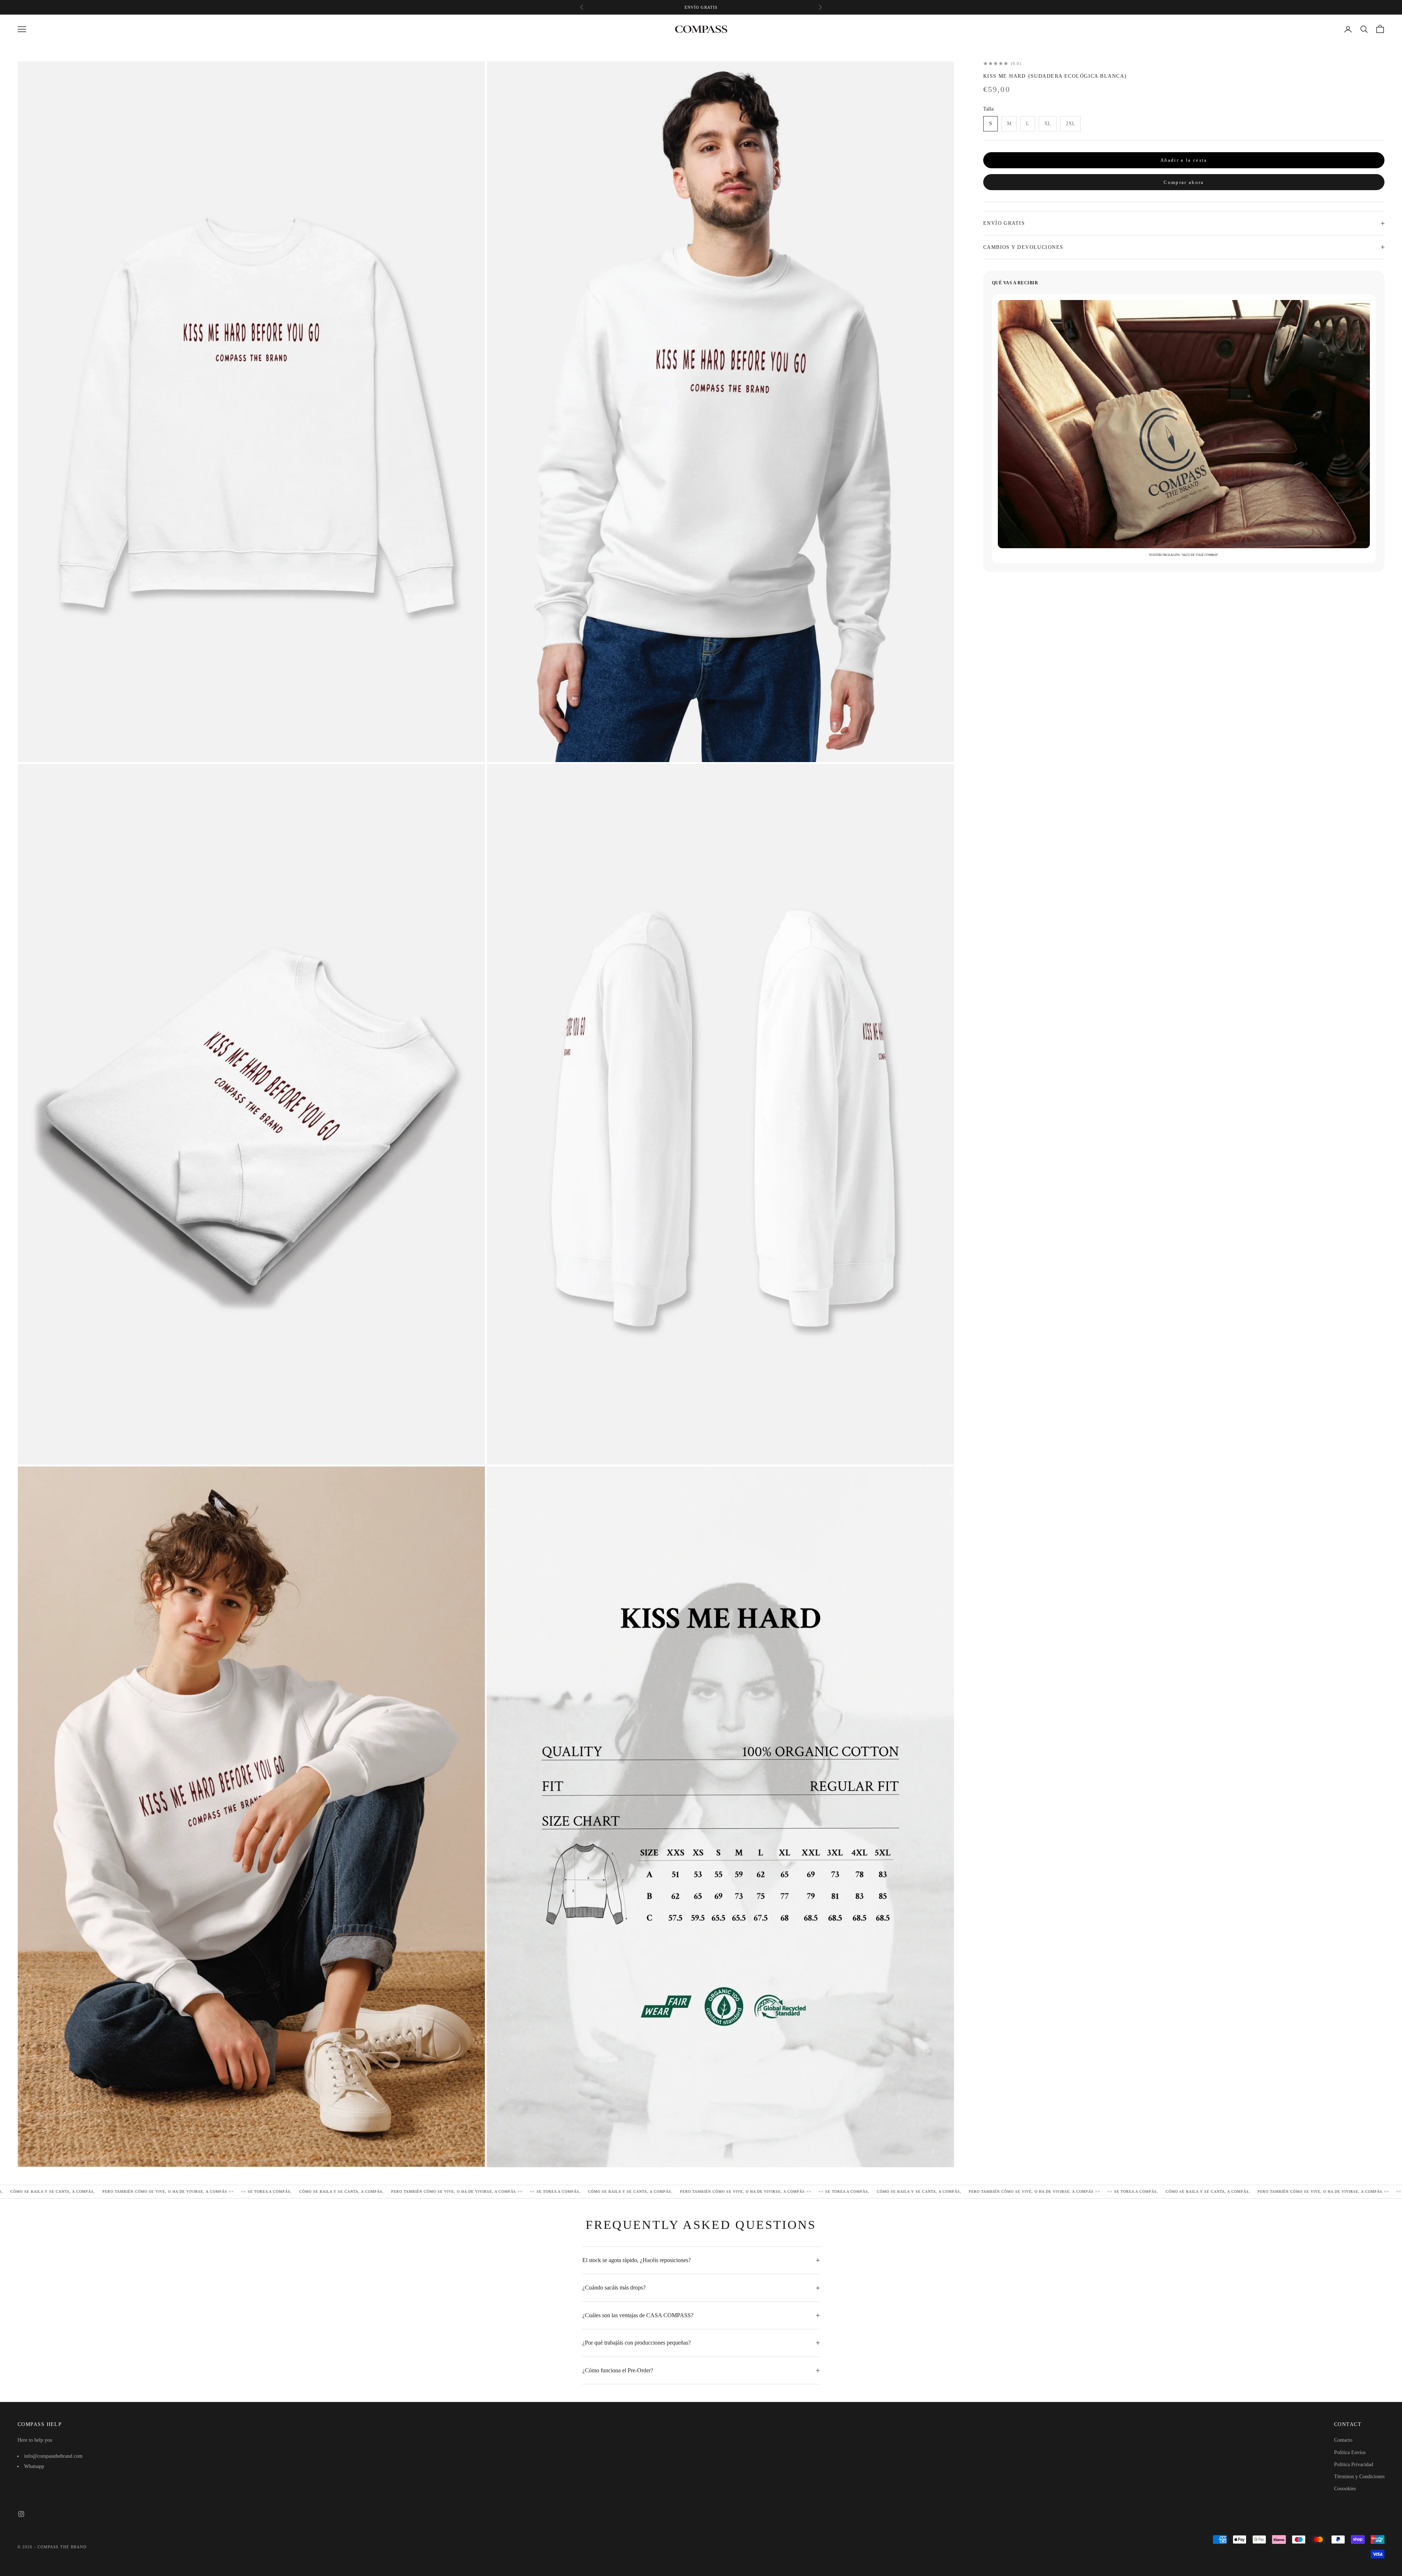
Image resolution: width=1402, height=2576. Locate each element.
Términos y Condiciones (1359, 2477)
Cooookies (1345, 2489)
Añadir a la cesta (1184, 160)
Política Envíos (1350, 2452)
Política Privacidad (1354, 2464)
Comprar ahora (1184, 182)
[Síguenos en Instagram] (21, 2514)
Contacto (1343, 2440)
